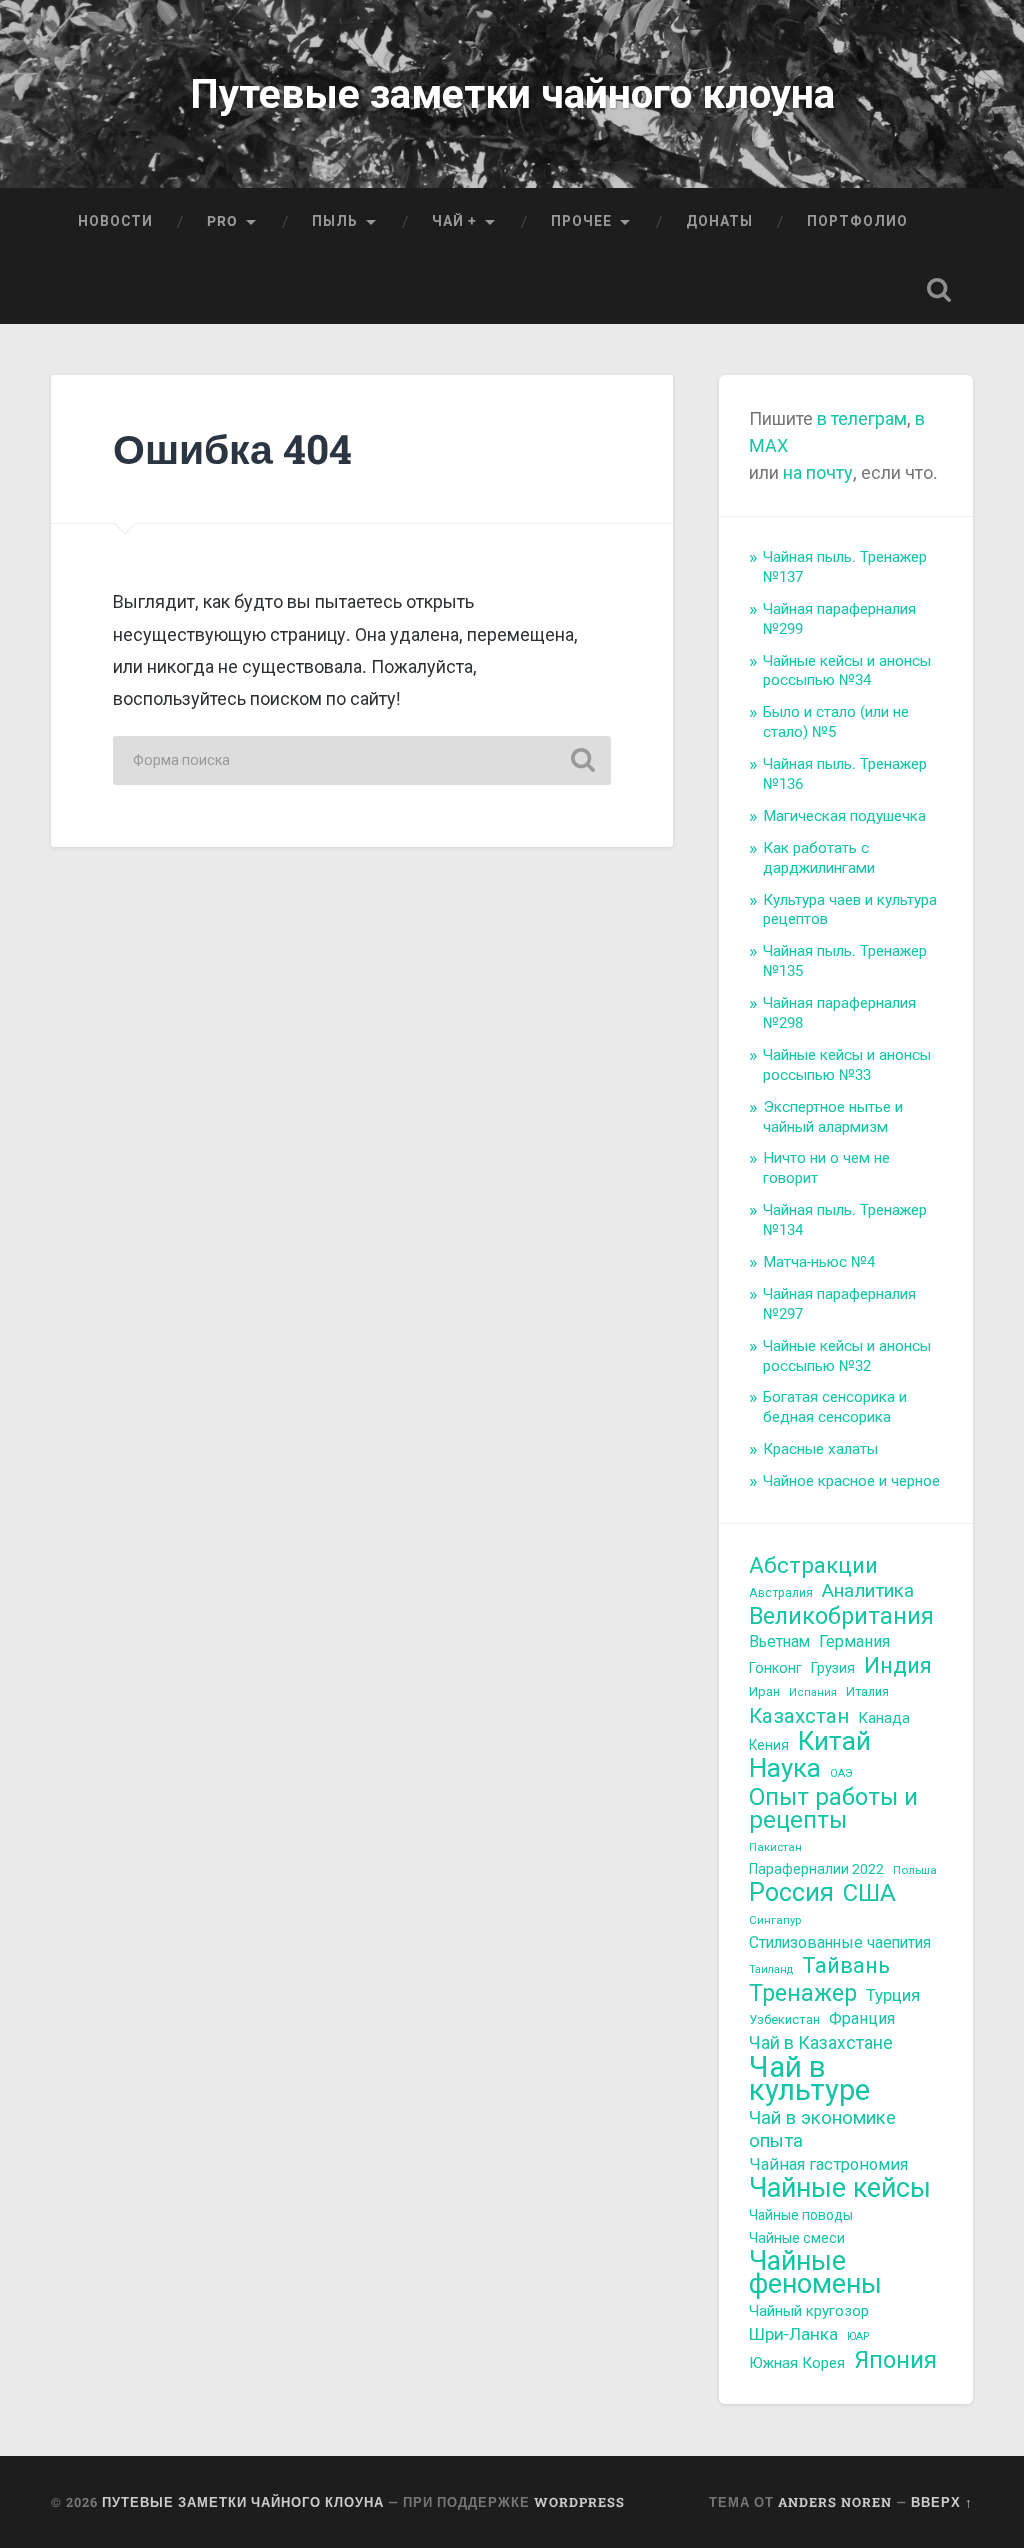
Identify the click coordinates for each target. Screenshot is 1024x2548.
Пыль (335, 221)
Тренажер (803, 1993)
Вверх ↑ (942, 2502)
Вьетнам (779, 1641)
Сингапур (775, 1920)
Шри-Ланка (793, 2334)
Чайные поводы (801, 2215)
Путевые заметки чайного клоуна (512, 94)
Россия (791, 1893)
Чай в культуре (809, 2079)
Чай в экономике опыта (822, 2129)
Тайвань (846, 1966)
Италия (867, 1691)
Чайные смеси (797, 2238)
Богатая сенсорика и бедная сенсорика (835, 1407)
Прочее (581, 221)
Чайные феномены (815, 2273)
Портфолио (857, 221)
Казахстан (799, 1716)
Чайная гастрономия (828, 2164)
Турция (893, 1995)
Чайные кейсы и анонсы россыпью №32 (847, 1356)
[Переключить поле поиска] (939, 290)
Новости (115, 221)
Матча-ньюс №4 (819, 1262)
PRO (222, 221)
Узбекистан (784, 2019)
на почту (816, 472)
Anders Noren (835, 2502)
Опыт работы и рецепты (833, 1809)
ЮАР (858, 2336)
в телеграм (862, 418)
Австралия (781, 1592)
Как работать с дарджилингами (819, 858)
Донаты (719, 221)
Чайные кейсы (840, 2188)
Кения (769, 1745)
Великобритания (841, 1616)
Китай (834, 1741)
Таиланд (771, 1969)
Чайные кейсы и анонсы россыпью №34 (847, 671)
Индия (898, 1665)
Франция (862, 2018)
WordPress (579, 2502)
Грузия (833, 1668)
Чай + (454, 221)
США (869, 1893)
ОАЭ (841, 1773)
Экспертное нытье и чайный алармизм (833, 1117)
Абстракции (813, 1565)
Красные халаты (820, 1449)
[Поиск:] (362, 760)
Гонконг (775, 1668)
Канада (884, 1718)
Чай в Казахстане (821, 2043)
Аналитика (868, 1591)
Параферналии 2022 (816, 1869)
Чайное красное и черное (851, 1481)
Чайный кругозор (809, 2311)
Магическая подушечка (844, 816)
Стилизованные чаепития (840, 1942)
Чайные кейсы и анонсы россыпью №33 (847, 1065)
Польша (915, 1870)
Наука (785, 1768)
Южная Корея (797, 2363)
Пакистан (775, 1847)
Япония (895, 2360)
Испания (813, 1692)
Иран (764, 1691)
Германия (854, 1641)
